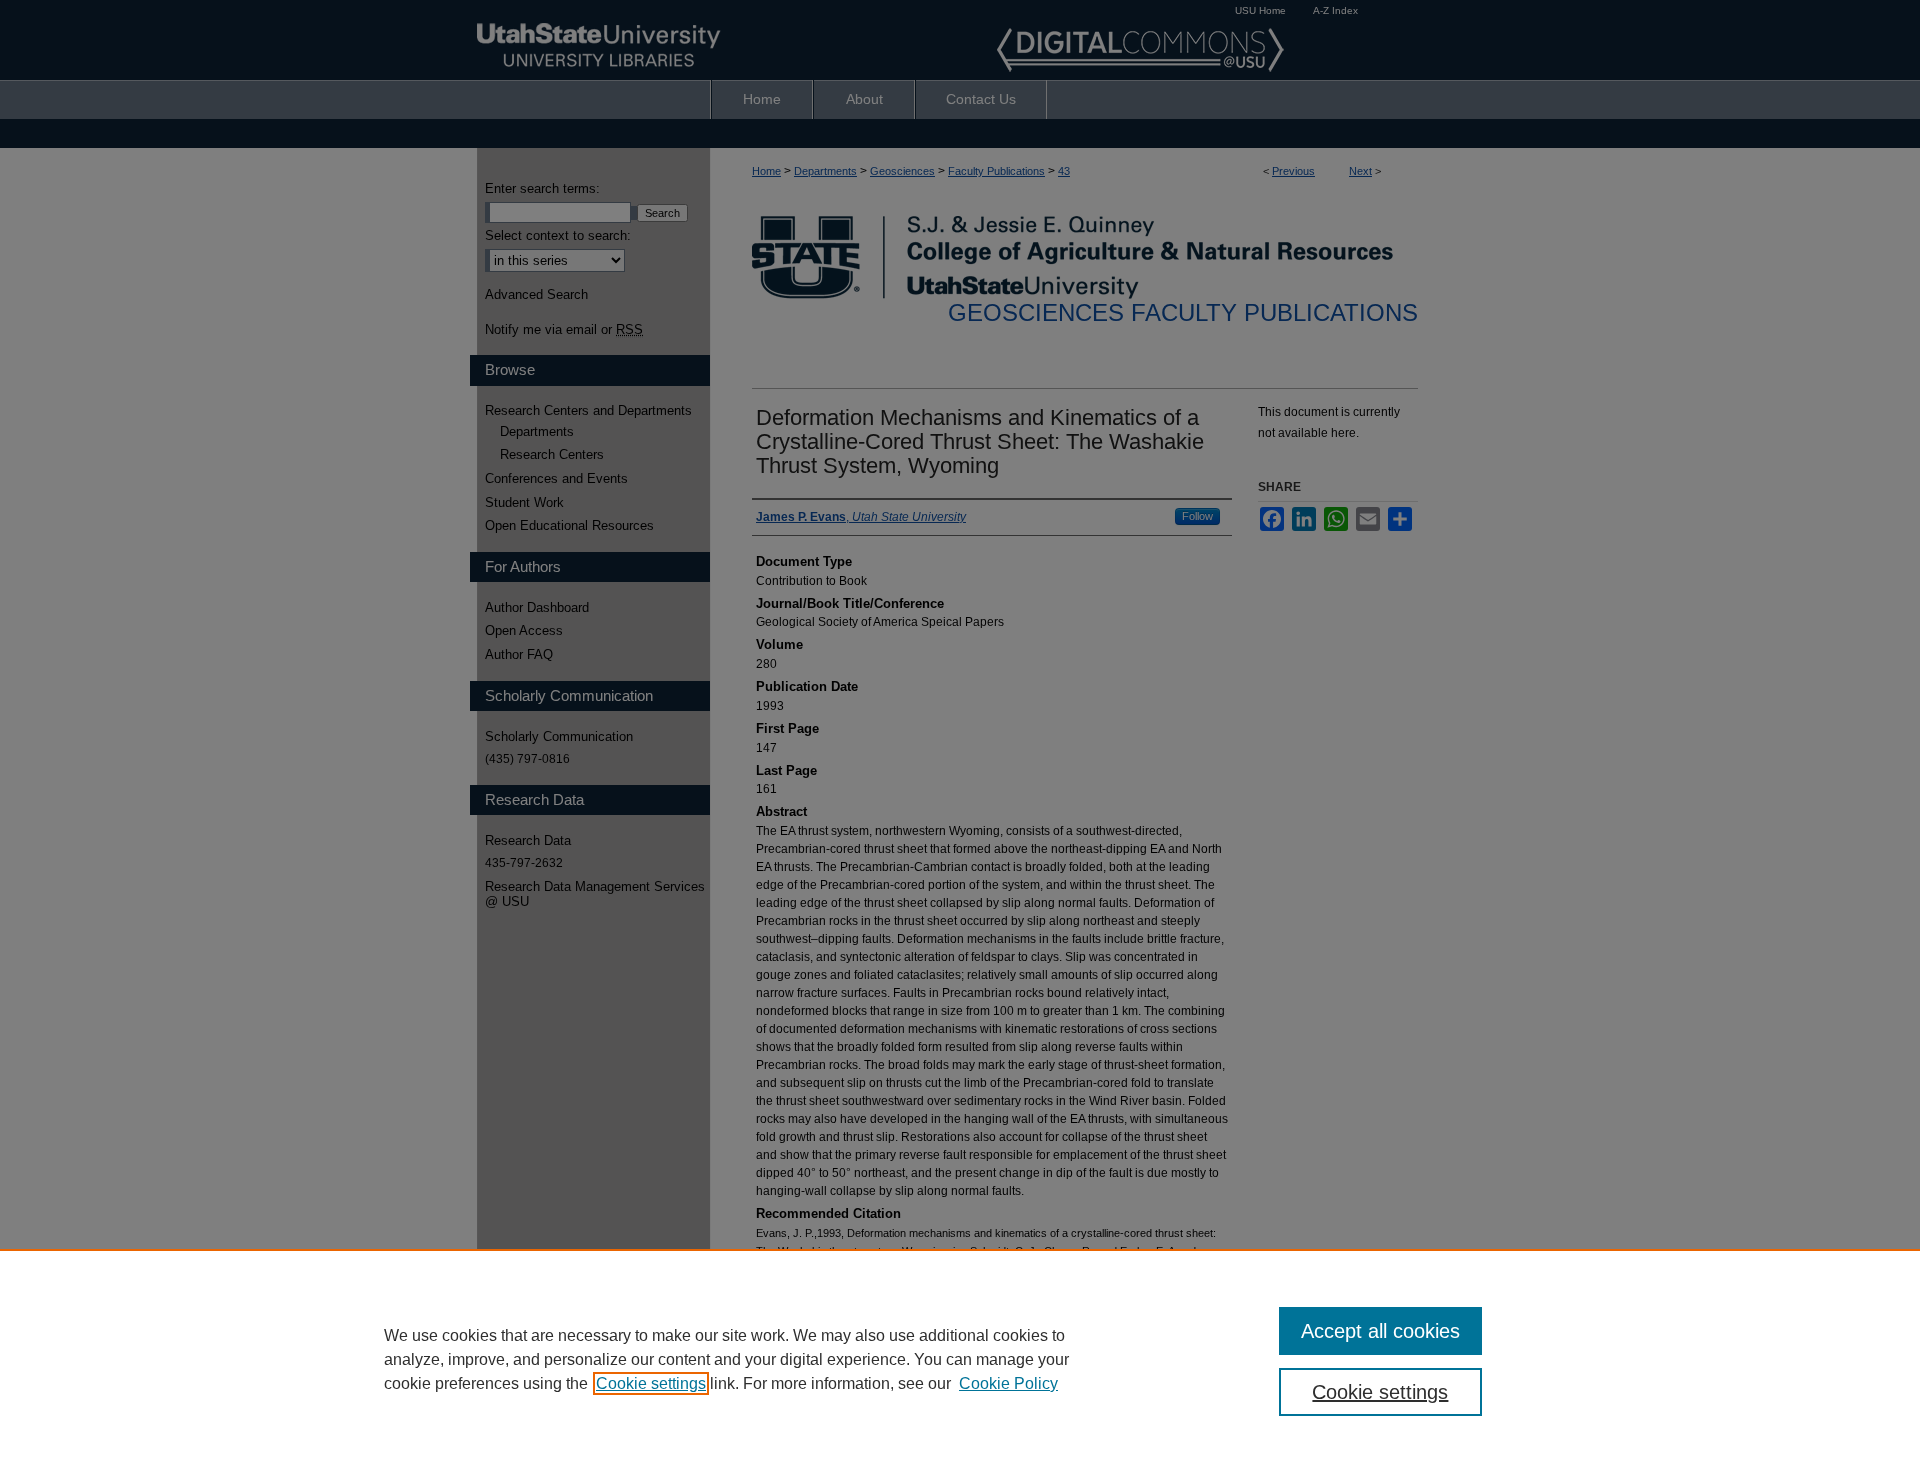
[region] (960, 1359)
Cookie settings (651, 1383)
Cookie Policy (1008, 1383)
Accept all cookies (1380, 1331)
